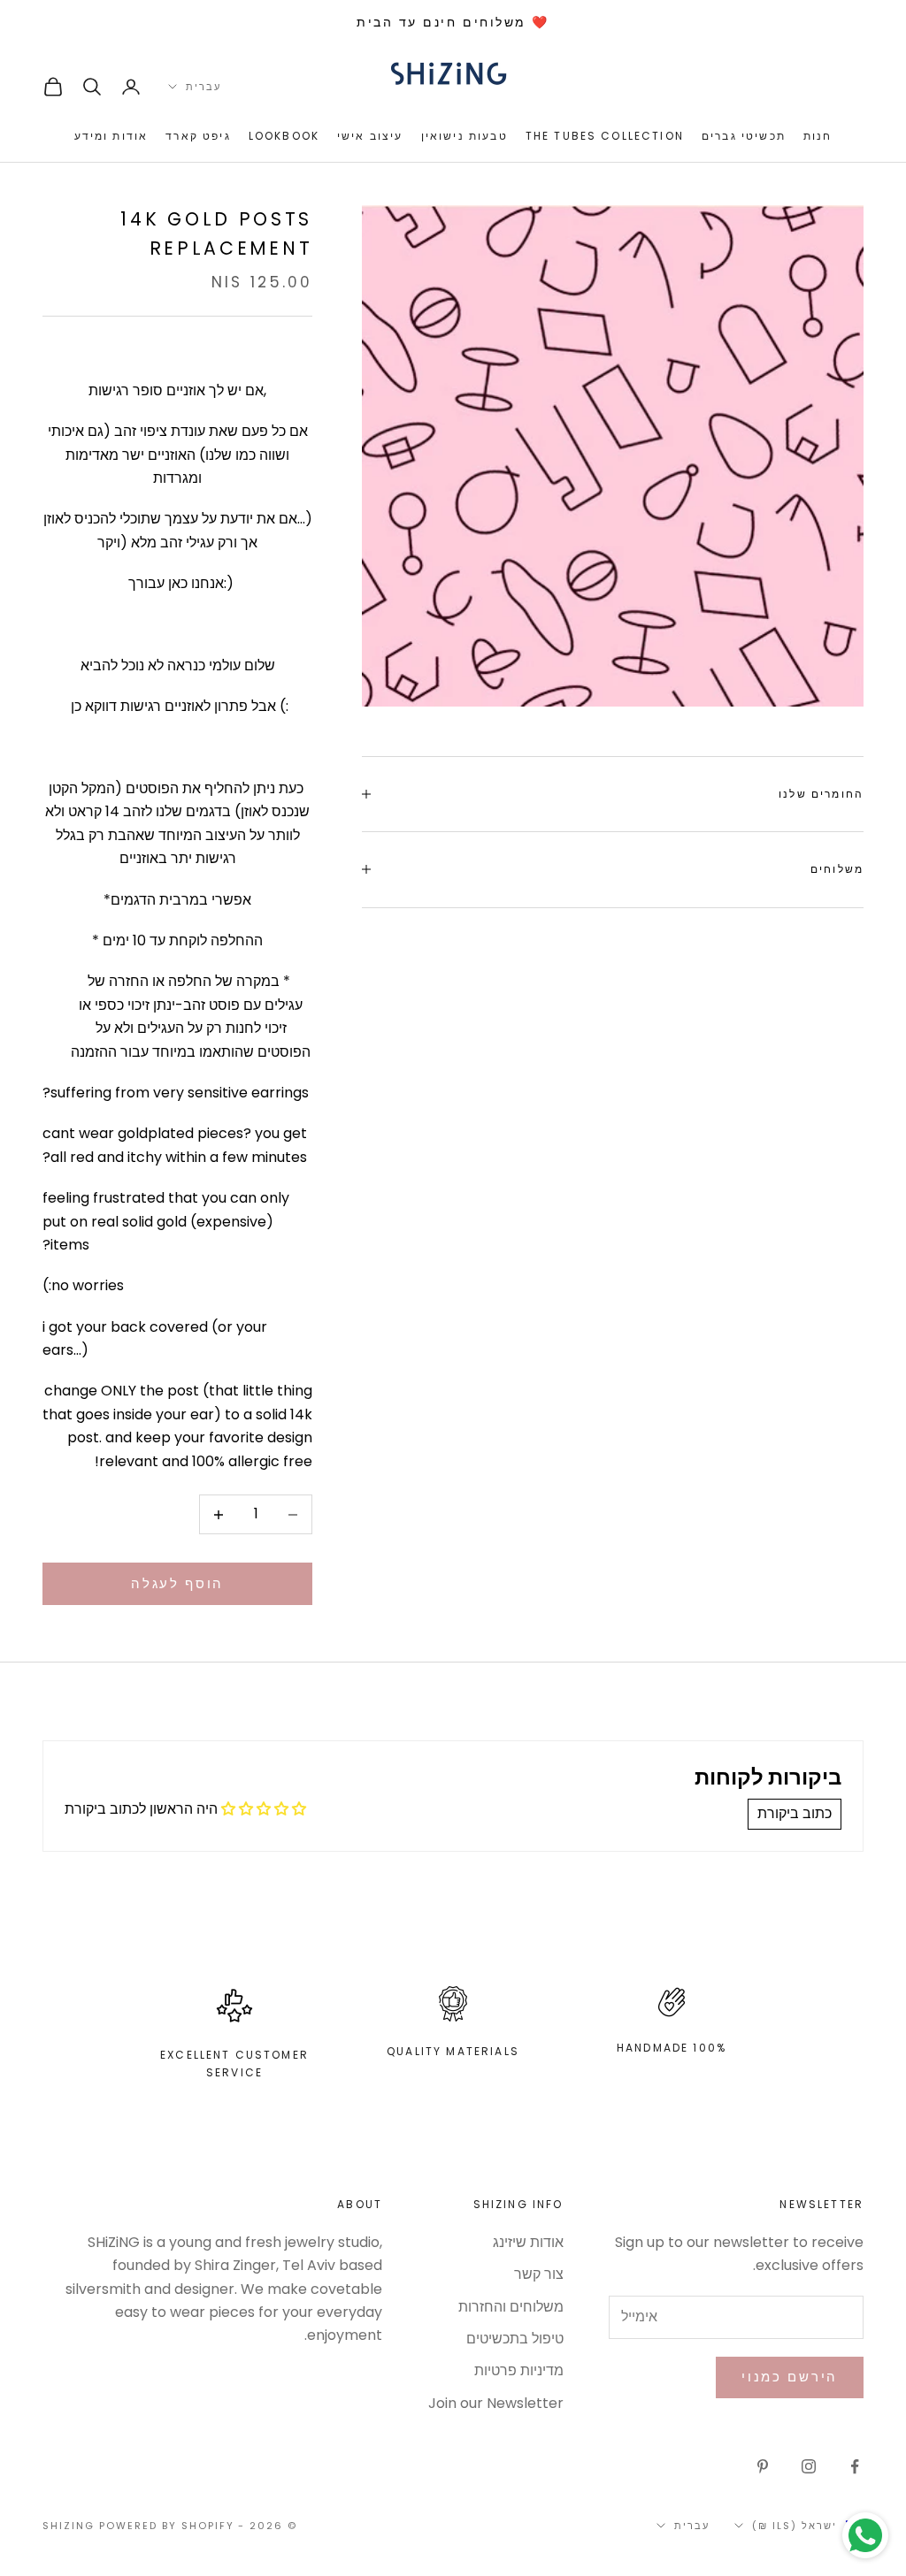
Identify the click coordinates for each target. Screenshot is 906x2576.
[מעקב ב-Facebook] (855, 2466)
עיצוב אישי (370, 136)
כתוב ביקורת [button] (795, 1813)
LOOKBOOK (284, 136)
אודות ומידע (111, 136)
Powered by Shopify (167, 2526)
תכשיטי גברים (744, 136)
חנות (818, 136)
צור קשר (539, 2274)
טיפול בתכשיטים (515, 2339)
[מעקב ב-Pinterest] (763, 2466)
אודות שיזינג (528, 2242)
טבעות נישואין (465, 136)
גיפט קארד (198, 136)
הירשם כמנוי (790, 2377)
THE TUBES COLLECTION (605, 136)
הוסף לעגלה (177, 1583)
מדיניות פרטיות (519, 2370)
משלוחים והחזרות (511, 2307)
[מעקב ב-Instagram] (809, 2466)
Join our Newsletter (496, 2403)
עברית (203, 87)
